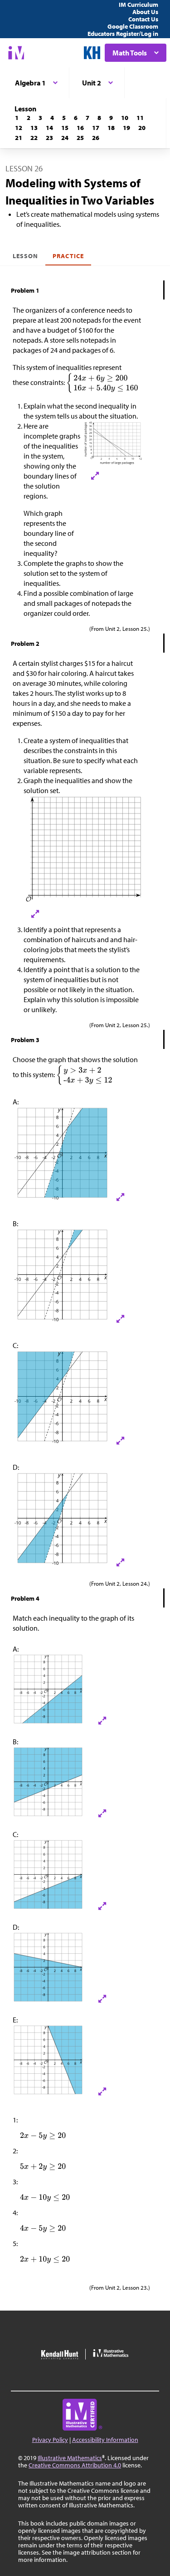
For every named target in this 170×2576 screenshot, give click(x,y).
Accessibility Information (105, 2440)
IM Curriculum (138, 5)
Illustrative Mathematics (70, 2458)
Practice (68, 256)
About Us (145, 12)
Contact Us (143, 19)
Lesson (25, 256)
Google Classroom (133, 26)
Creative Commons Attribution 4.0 (75, 2465)
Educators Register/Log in (123, 34)
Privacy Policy (50, 2440)
